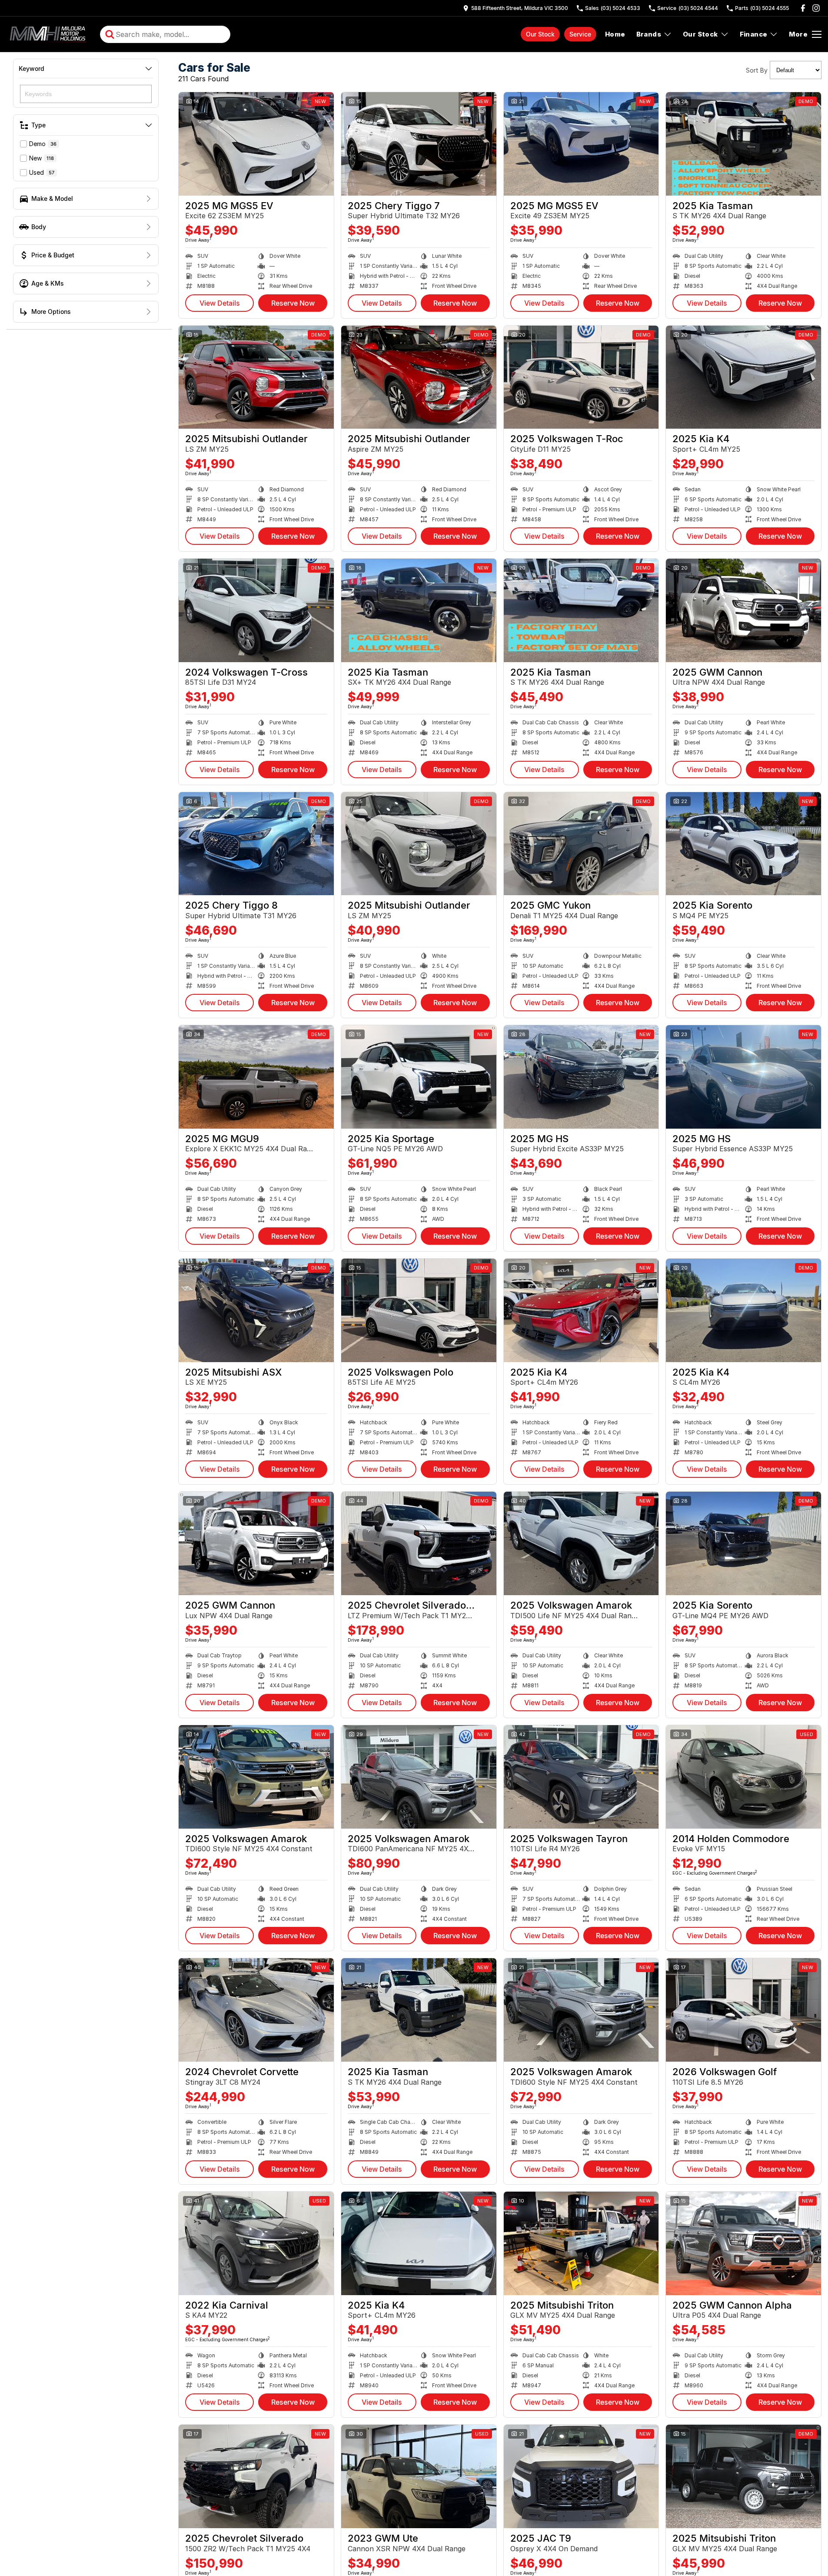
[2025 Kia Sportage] (419, 1077)
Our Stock (540, 34)
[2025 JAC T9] (581, 2476)
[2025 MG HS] (581, 1077)
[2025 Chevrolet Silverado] (256, 2476)
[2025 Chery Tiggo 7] (419, 144)
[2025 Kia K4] (743, 377)
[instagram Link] (816, 8)
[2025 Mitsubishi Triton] (581, 2243)
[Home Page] (49, 34)
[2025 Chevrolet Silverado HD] (419, 1543)
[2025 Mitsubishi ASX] (256, 1310)
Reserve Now (293, 303)
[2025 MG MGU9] (256, 1077)
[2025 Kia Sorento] (743, 844)
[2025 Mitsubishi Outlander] (256, 377)
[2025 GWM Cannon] (743, 610)
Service (580, 34)
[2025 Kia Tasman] (743, 144)
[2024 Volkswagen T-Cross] (256, 610)
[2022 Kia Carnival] (256, 2243)
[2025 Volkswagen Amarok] (581, 1543)
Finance (754, 34)
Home (615, 34)
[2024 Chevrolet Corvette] (256, 2010)
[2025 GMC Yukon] (581, 844)
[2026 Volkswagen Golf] (743, 2010)
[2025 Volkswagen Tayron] (581, 1777)
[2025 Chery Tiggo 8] (256, 844)
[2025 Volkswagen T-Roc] (581, 377)
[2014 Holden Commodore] (743, 1777)
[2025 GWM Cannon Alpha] (743, 2243)
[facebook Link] (803, 8)
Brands (649, 34)
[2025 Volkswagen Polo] (419, 1310)
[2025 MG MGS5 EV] (256, 144)
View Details (220, 303)
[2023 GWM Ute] (419, 2476)
